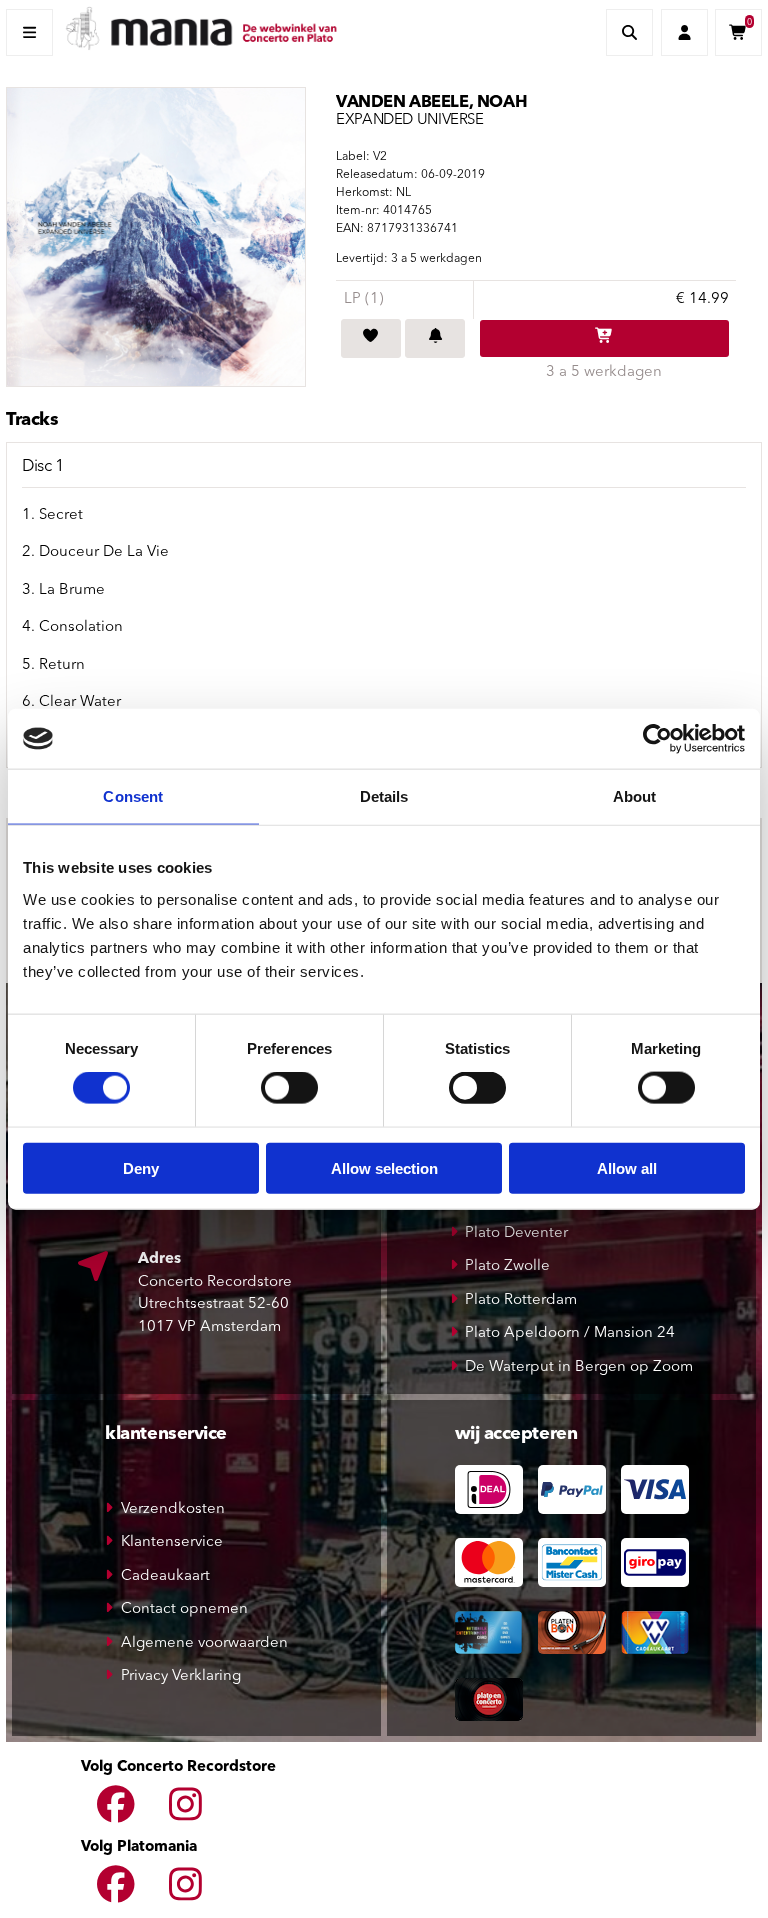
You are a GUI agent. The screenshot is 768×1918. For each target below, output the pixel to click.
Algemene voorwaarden (204, 1643)
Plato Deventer (516, 1233)
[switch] (289, 1088)
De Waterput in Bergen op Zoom (579, 1367)
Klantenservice (172, 1542)
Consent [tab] (133, 796)
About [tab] (635, 796)
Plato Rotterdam (521, 1300)
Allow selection (384, 1167)
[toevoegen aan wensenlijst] (371, 339)
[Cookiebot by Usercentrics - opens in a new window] (657, 739)
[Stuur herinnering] (435, 339)
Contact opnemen (184, 1609)
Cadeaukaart (165, 1576)
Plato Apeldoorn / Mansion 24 (570, 1333)
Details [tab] (384, 796)
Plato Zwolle (507, 1266)
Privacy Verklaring (181, 1676)
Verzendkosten (173, 1509)
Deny (141, 1167)
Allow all (627, 1167)
